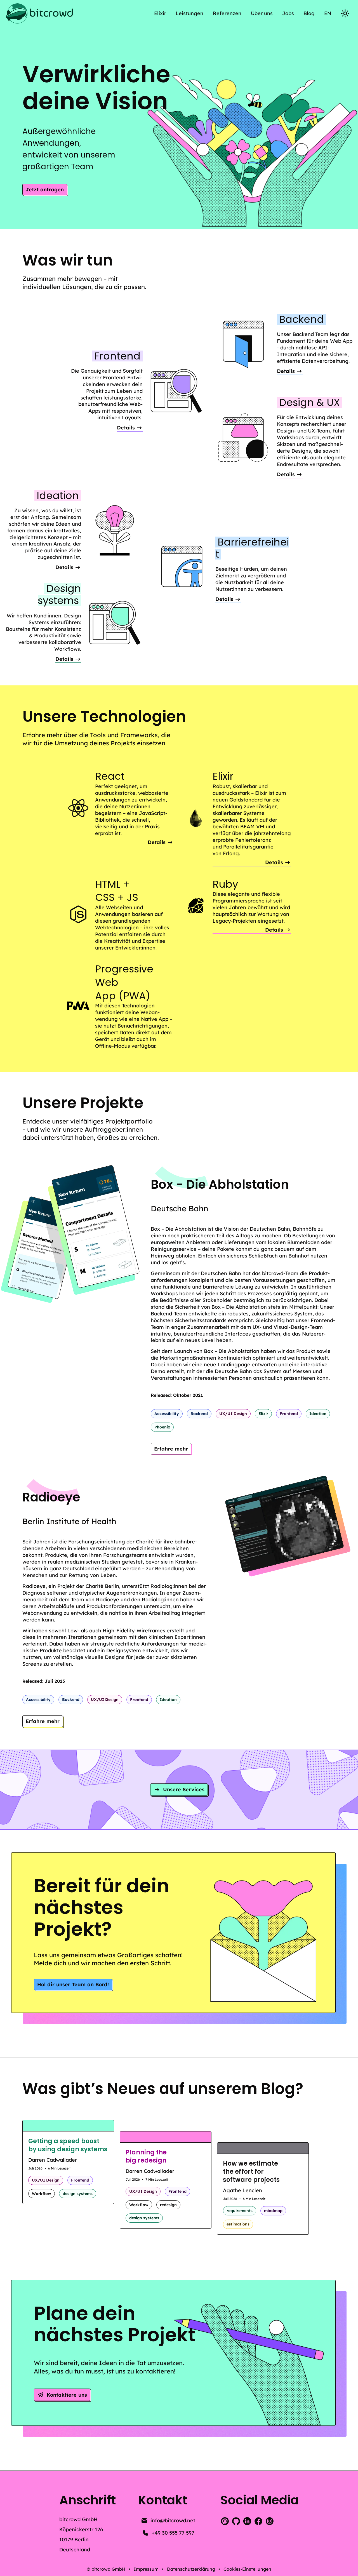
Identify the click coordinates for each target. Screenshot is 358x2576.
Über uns (262, 13)
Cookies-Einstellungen (247, 2569)
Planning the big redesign (146, 2156)
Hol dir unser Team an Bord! (73, 1984)
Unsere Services (184, 1789)
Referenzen (227, 13)
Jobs (288, 13)
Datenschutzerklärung (191, 2569)
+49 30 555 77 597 (173, 2533)
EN (328, 13)
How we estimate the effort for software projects (251, 2172)
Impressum (146, 2569)
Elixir (160, 13)
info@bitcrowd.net (173, 2520)
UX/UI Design (233, 1414)
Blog (309, 13)
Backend (199, 1414)
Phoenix (162, 1427)
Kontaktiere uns (67, 2395)
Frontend (289, 1414)
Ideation (318, 1414)
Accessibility (167, 1414)
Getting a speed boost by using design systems (68, 2145)
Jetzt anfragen (45, 190)
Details (290, 372)
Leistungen (189, 13)
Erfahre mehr (173, 1450)
